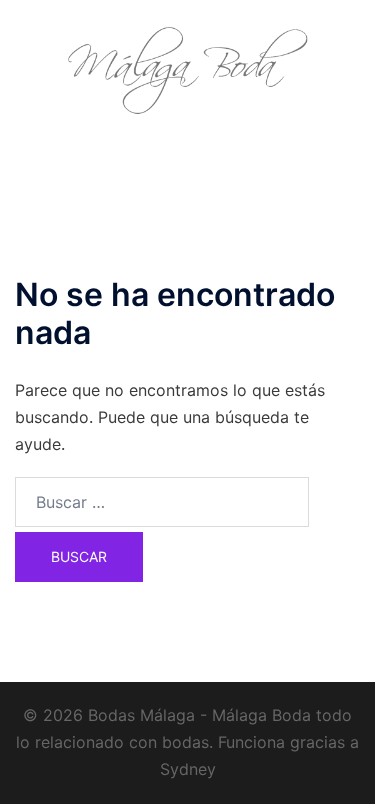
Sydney (188, 769)
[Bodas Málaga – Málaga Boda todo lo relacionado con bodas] (188, 68)
